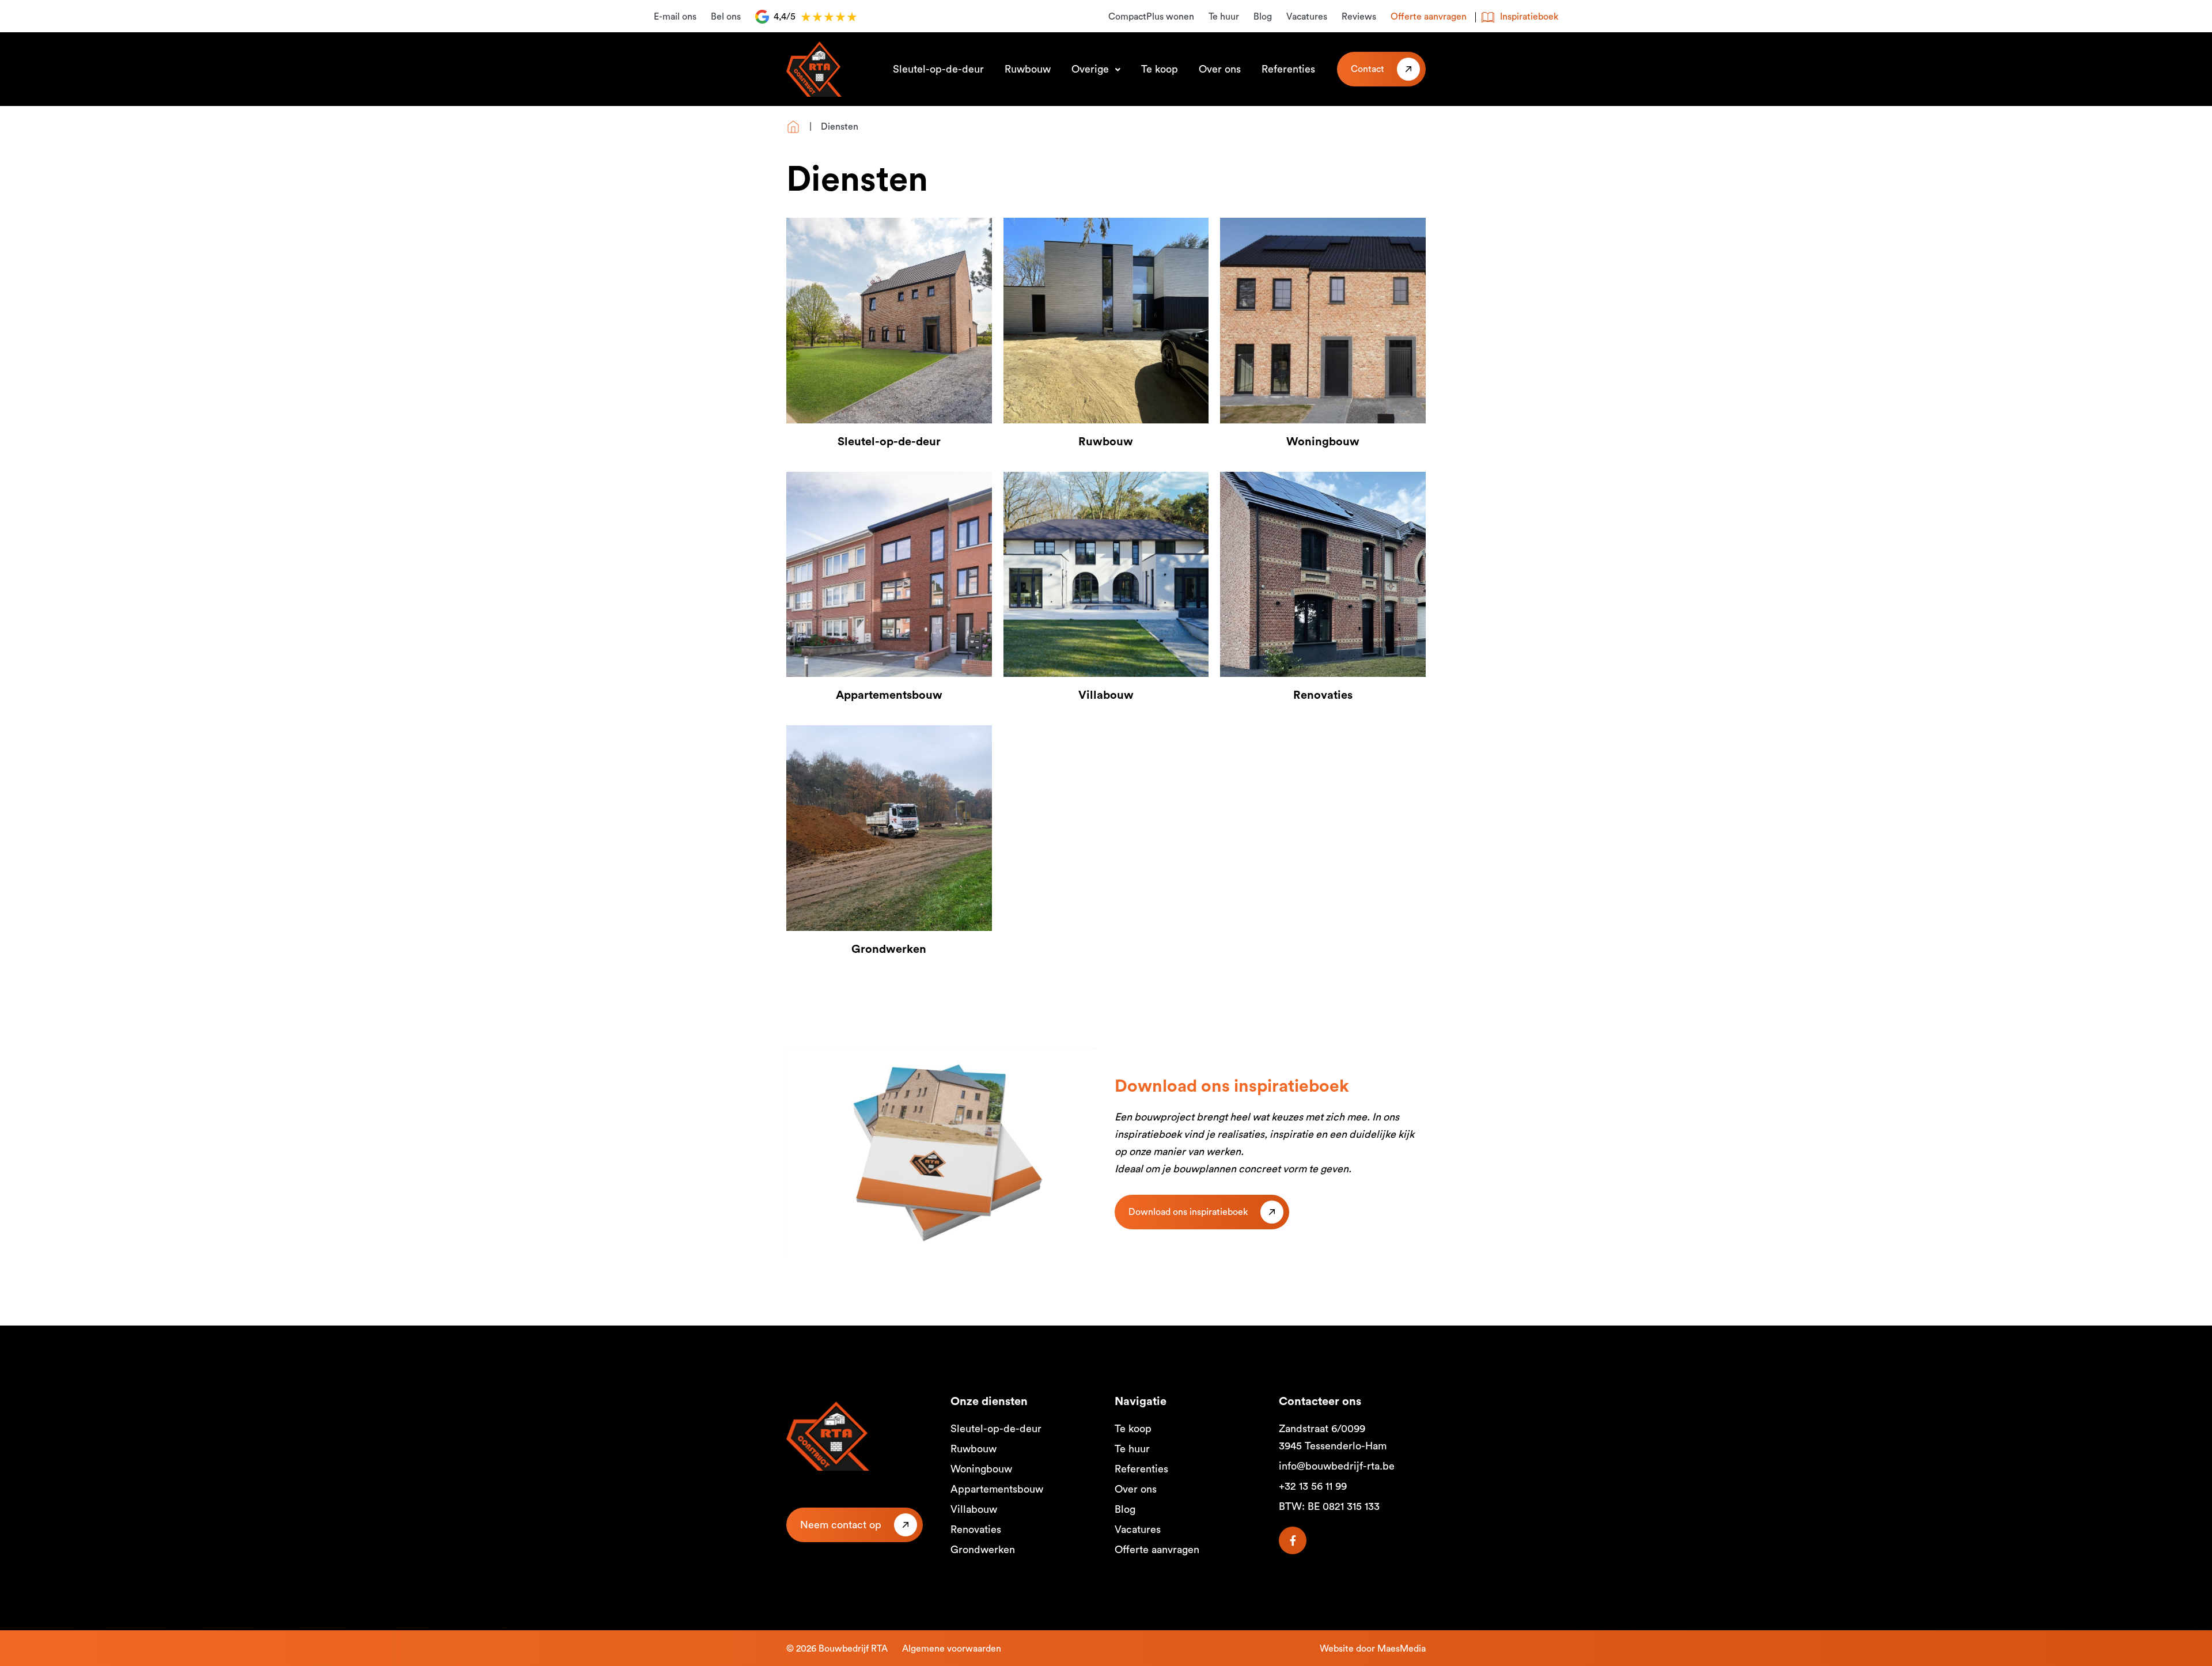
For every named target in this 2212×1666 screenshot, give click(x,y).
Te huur (1224, 17)
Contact (1368, 69)
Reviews (1359, 17)
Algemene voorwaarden (952, 1649)
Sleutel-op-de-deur (938, 69)
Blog (1263, 17)
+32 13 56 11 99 (1313, 1486)
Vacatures (1307, 17)
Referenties (1288, 69)
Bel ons (726, 17)
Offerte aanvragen (1429, 17)
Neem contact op (841, 1525)
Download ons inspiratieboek (1188, 1212)
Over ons (1220, 69)
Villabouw (974, 1509)
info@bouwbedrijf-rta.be (1337, 1466)
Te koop (1160, 69)
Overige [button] (1092, 69)
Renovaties (976, 1529)
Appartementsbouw (997, 1489)
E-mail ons (675, 17)
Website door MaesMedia (1373, 1649)
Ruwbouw (1028, 69)
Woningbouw (981, 1469)
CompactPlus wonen (1151, 17)
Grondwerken (983, 1550)
